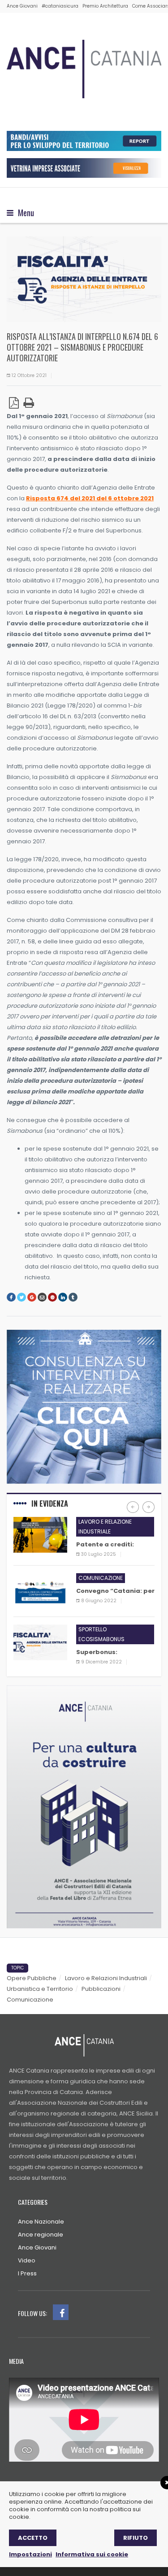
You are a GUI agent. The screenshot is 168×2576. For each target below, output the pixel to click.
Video (27, 2260)
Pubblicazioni (101, 1989)
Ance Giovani (22, 6)
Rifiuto (136, 2538)
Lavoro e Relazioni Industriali (106, 1978)
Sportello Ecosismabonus (101, 1634)
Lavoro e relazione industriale (105, 1527)
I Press (27, 2273)
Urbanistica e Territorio (40, 1989)
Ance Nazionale (41, 2222)
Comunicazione (101, 1578)
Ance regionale (41, 2235)
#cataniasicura (60, 6)
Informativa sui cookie (92, 2554)
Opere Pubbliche (32, 1978)
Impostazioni (30, 2554)
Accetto (33, 2538)
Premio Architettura (105, 6)
